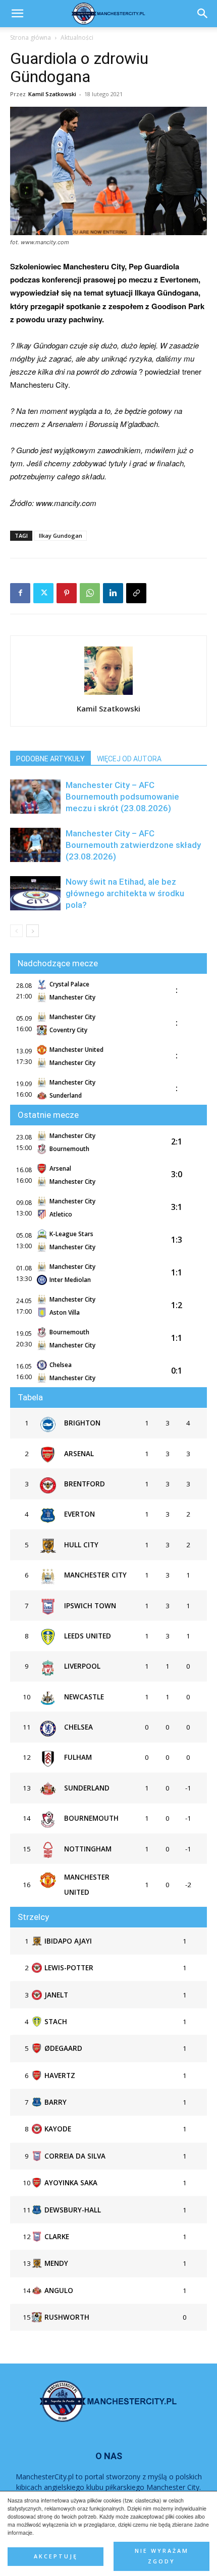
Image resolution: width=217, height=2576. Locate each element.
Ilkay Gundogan (61, 535)
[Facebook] (20, 593)
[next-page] (33, 931)
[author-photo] (108, 694)
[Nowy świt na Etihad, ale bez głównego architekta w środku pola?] (35, 893)
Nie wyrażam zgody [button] (162, 2556)
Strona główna (31, 38)
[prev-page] (16, 931)
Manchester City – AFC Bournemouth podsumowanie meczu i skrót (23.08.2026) (122, 797)
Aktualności (77, 38)
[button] (203, 14)
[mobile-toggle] (17, 14)
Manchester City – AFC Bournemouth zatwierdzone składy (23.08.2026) (133, 845)
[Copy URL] (136, 593)
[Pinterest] (67, 593)
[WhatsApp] (90, 593)
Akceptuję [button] (56, 2556)
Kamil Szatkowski (52, 94)
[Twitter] (43, 593)
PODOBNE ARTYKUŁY (50, 759)
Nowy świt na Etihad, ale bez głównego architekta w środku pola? (125, 893)
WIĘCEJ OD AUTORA (129, 759)
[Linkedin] (113, 593)
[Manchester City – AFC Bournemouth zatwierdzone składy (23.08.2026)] (35, 845)
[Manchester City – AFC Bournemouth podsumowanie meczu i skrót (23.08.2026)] (35, 797)
